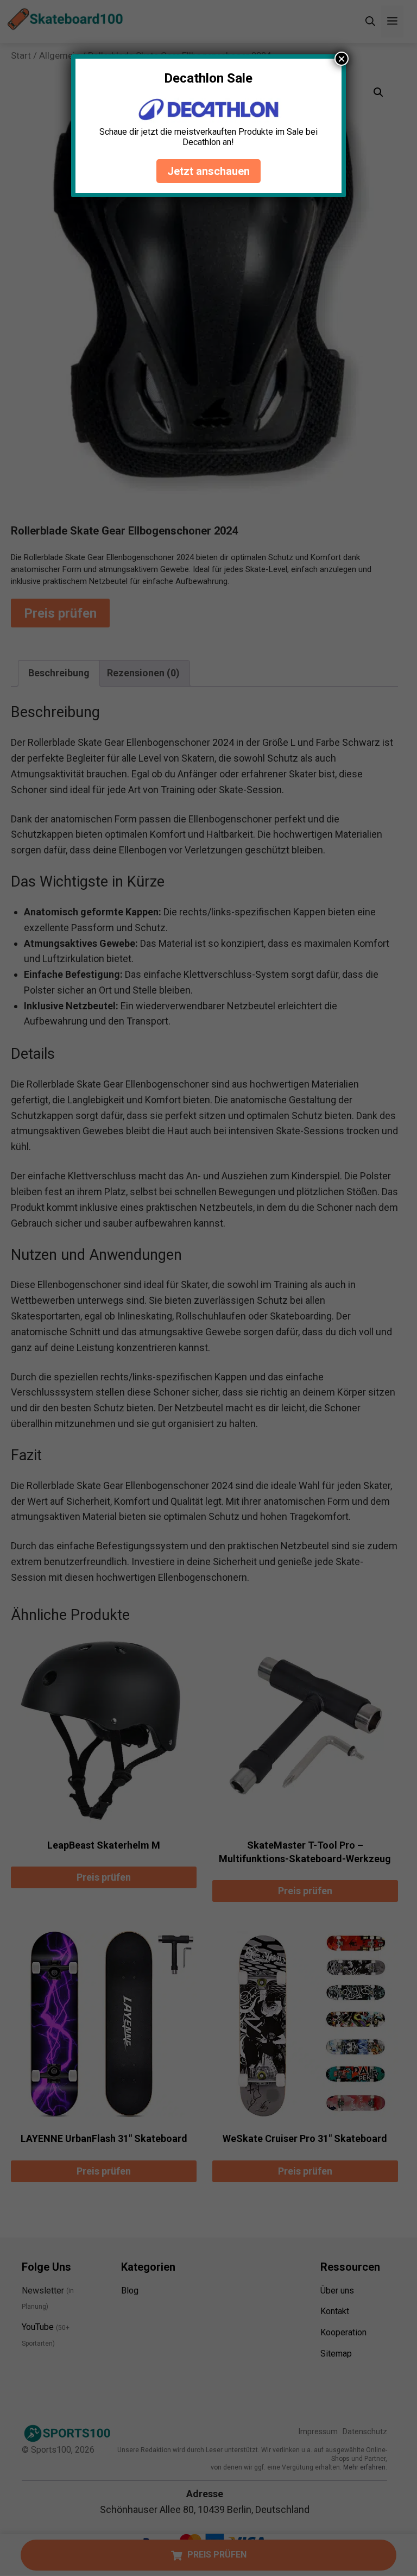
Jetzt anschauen (208, 171)
